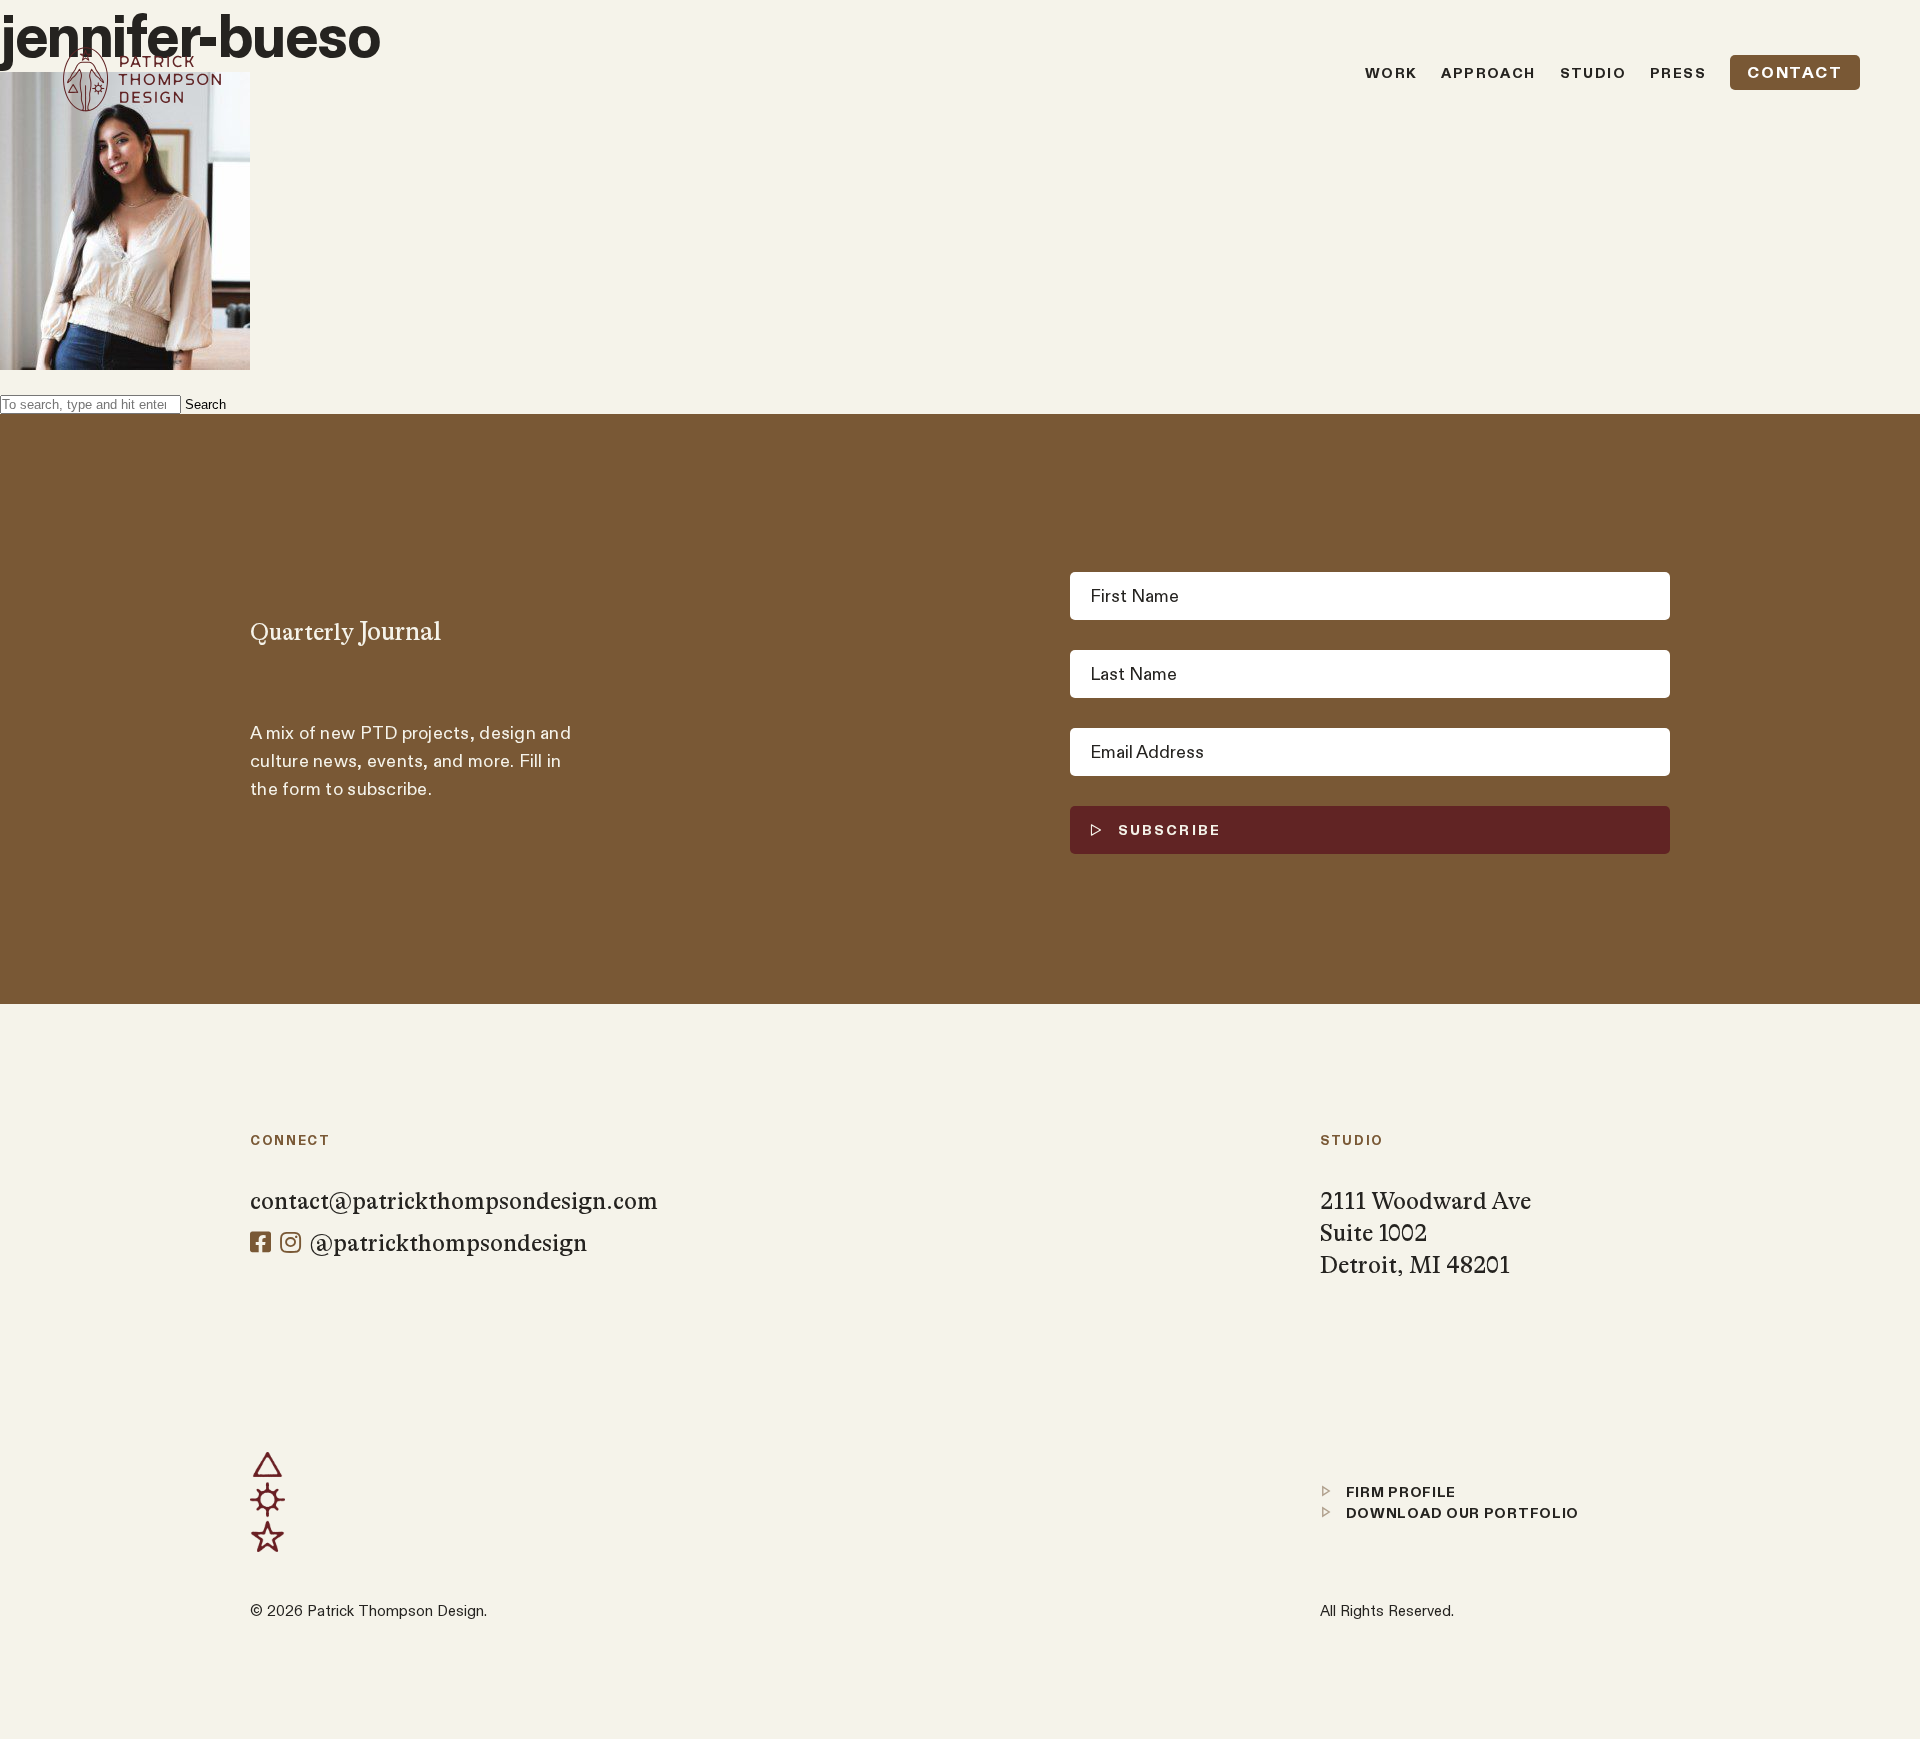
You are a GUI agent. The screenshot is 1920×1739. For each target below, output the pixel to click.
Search (205, 404)
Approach (1488, 73)
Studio (1593, 73)
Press (1678, 73)
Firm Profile (1399, 1492)
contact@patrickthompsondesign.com (454, 1201)
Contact (1794, 72)
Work (1391, 73)
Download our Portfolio (1460, 1513)
